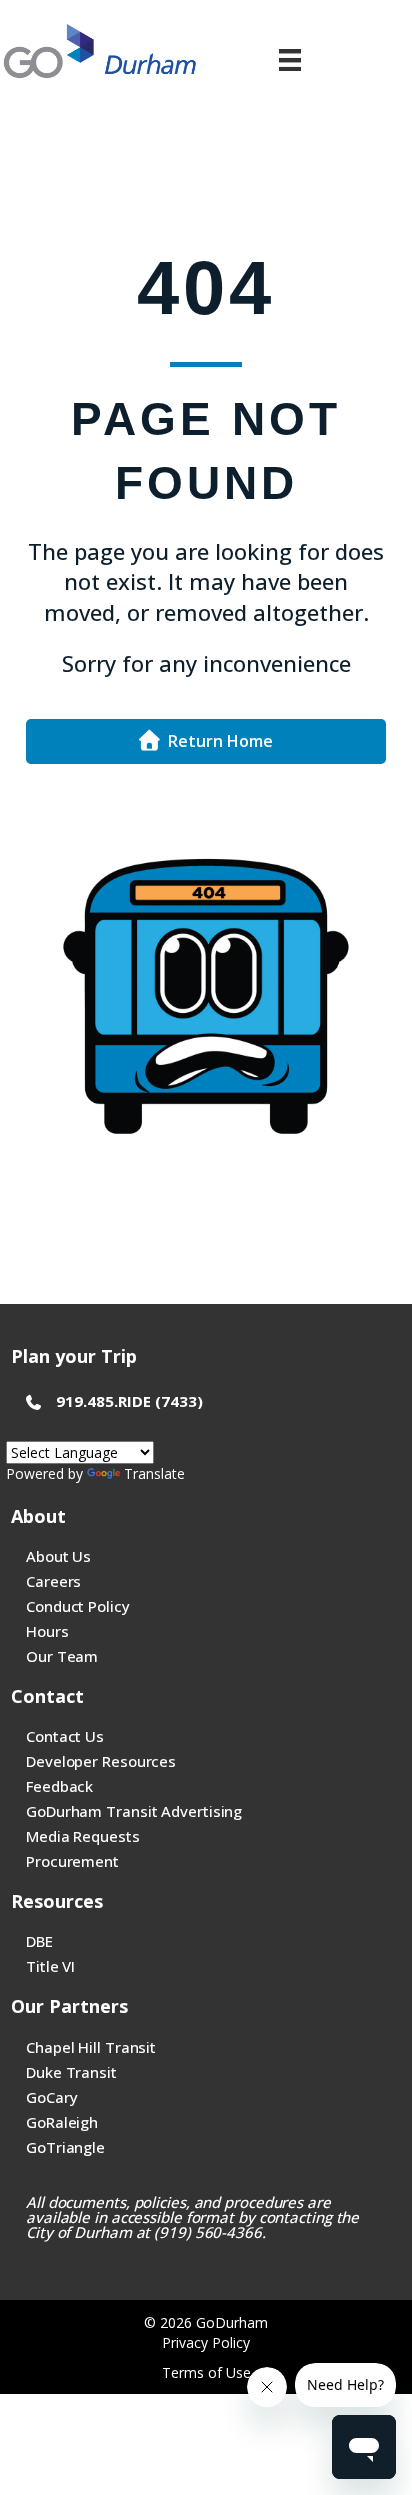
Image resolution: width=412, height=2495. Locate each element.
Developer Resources (101, 1761)
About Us (58, 1556)
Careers (53, 1581)
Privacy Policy (206, 2342)
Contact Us (65, 1736)
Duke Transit (71, 2072)
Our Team (62, 1656)
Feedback (59, 1786)
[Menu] (290, 60)
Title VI (50, 1966)
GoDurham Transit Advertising (134, 1811)
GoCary (51, 2097)
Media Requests (83, 1836)
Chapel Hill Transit (91, 2047)
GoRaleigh (62, 2122)
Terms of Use (206, 2372)
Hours (47, 1631)
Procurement (72, 1861)
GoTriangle (65, 2147)
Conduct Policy (78, 1606)
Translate (154, 1473)
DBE (39, 1941)
